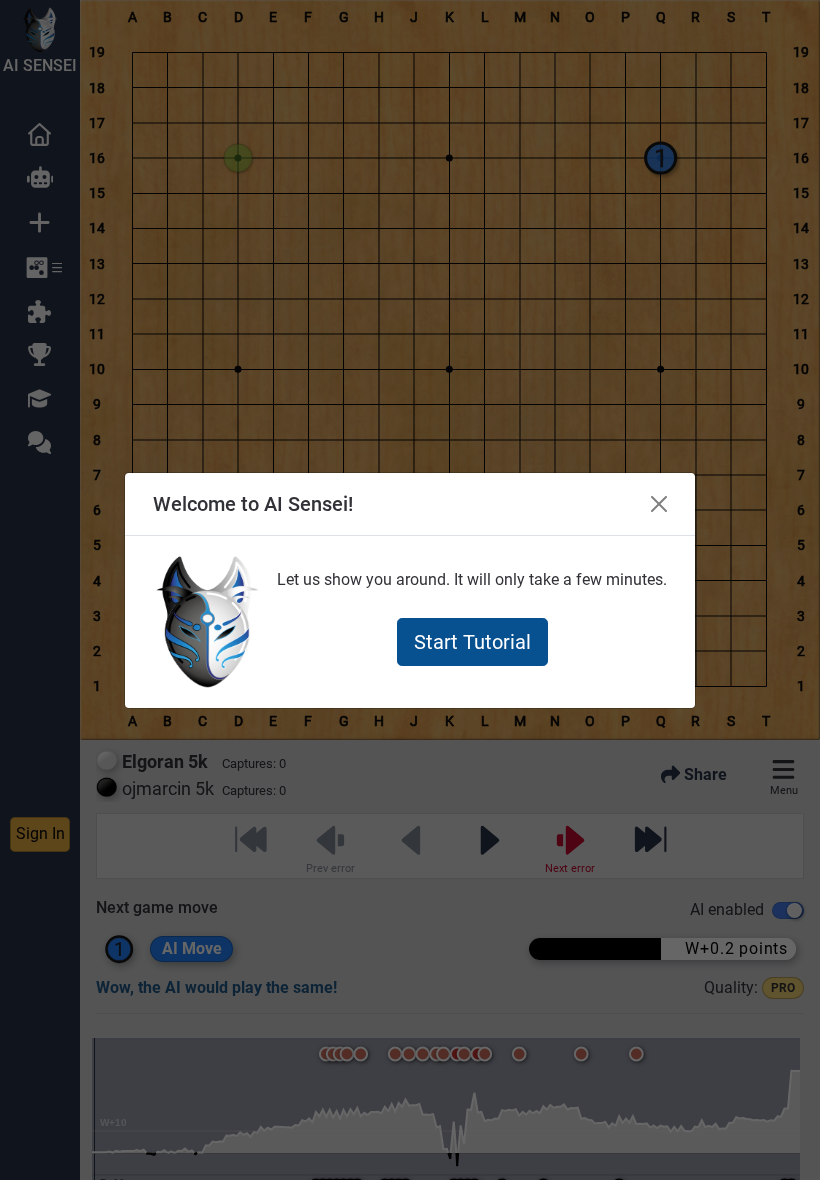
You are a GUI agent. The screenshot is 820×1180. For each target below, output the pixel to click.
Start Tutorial (472, 642)
